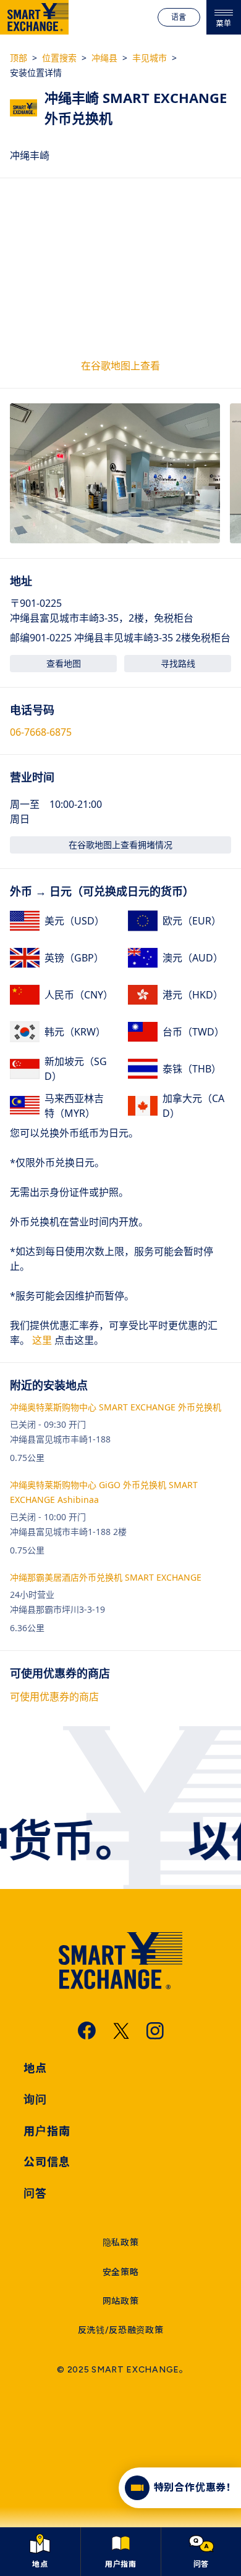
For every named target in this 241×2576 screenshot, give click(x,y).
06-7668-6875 (41, 732)
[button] (115, 473)
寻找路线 (178, 663)
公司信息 (47, 2162)
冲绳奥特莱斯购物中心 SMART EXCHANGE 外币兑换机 (116, 1407)
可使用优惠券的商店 (54, 1697)
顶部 (19, 58)
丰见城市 (150, 58)
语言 (179, 17)
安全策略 (121, 2272)
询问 (35, 2100)
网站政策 (121, 2301)
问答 (35, 2194)
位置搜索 (59, 58)
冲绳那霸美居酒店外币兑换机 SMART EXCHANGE (106, 1577)
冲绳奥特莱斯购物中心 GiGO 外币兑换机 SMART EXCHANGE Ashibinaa (104, 1492)
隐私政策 (121, 2243)
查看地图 (64, 663)
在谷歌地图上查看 (120, 366)
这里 (41, 1340)
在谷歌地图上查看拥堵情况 (120, 845)
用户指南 (47, 2131)
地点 (35, 2068)
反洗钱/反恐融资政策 (121, 2330)
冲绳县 (104, 58)
